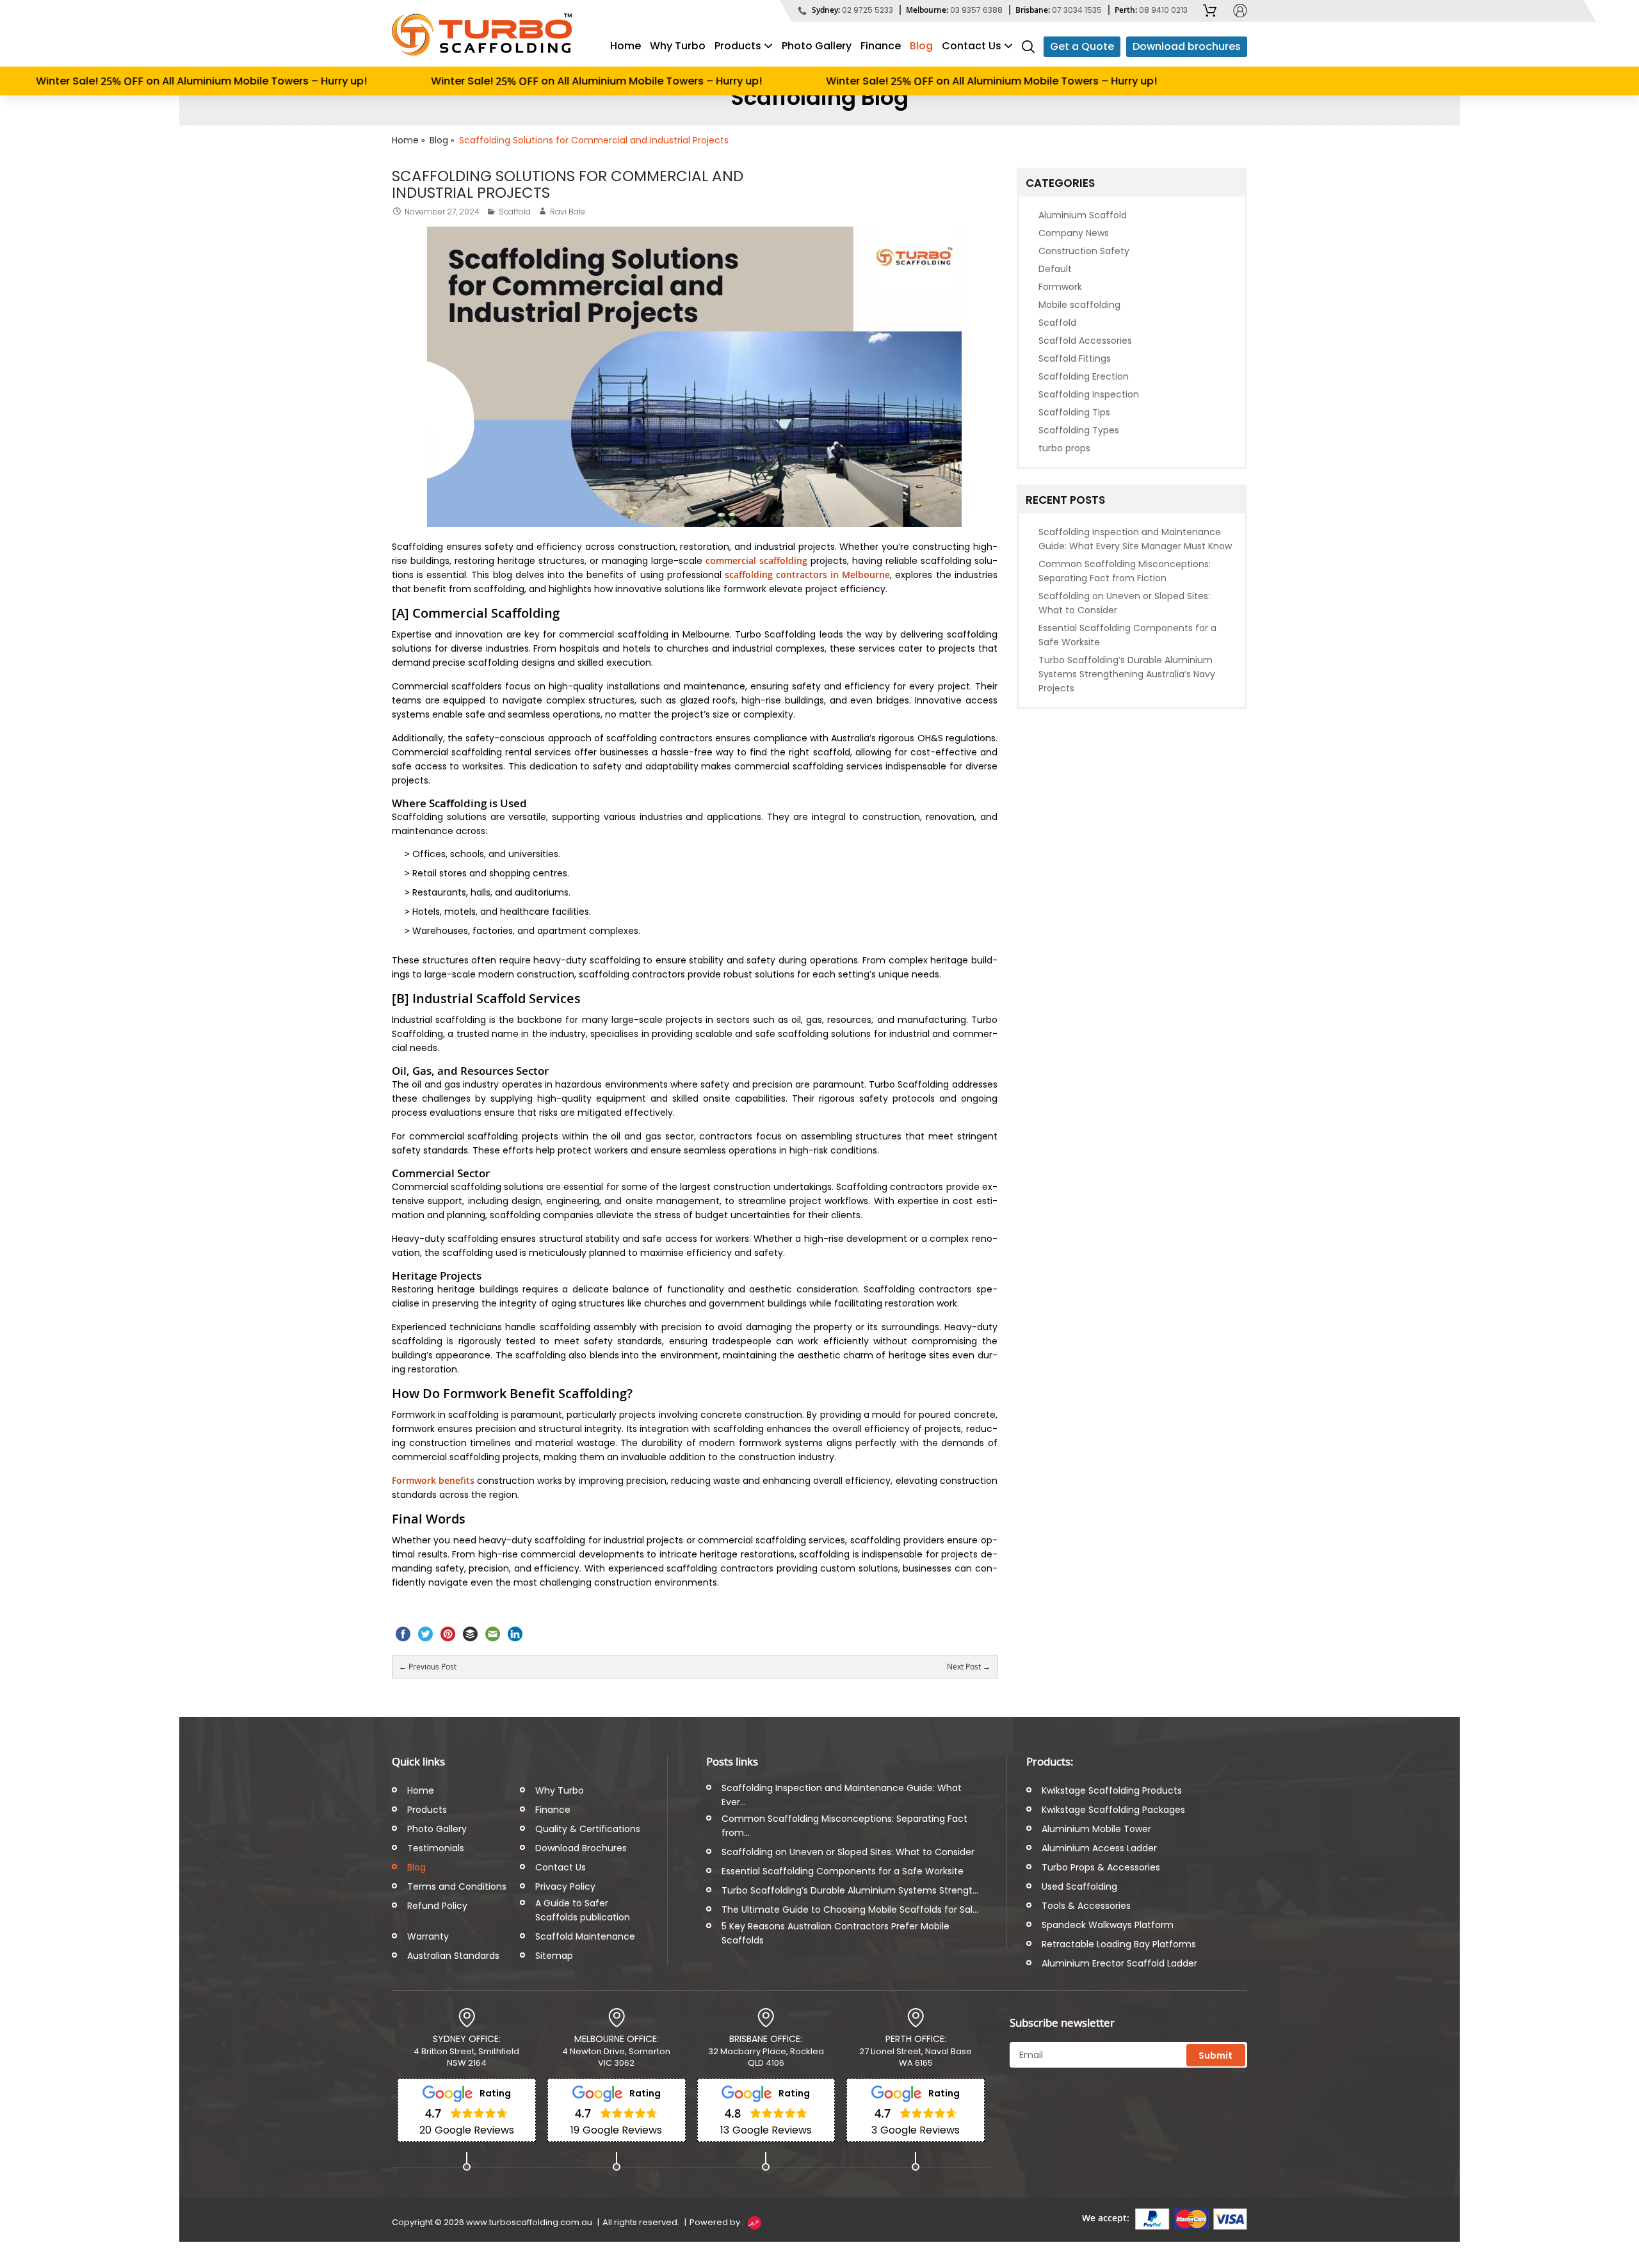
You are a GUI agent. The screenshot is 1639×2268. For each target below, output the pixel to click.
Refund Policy (437, 1906)
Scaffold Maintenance (585, 1936)
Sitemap (554, 1956)
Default (1055, 269)
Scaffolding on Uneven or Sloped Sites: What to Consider (1124, 603)
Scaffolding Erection (1084, 376)
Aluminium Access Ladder (1099, 1848)
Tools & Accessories (1086, 1906)
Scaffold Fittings (1075, 358)
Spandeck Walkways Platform (1108, 1925)
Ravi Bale (568, 212)
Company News (1074, 233)
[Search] (1028, 46)
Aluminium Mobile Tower (1096, 1829)
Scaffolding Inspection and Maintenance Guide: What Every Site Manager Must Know (1135, 539)
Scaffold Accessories (1085, 341)
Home (626, 46)
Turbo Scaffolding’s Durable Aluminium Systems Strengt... (850, 1890)
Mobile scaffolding (1079, 305)
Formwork (1060, 287)
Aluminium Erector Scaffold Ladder (1119, 1963)
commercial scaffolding (756, 560)
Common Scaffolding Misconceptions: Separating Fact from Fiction (1125, 571)
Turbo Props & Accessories (1101, 1867)
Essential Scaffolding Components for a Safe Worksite (1127, 635)
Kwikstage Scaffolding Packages (1113, 1810)
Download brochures (1187, 46)
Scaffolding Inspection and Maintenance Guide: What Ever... (842, 1795)
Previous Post (428, 1666)
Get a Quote (1082, 46)
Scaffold (515, 212)
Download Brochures (581, 1848)
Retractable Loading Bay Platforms (1119, 1944)
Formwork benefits (433, 1480)
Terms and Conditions (457, 1886)
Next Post (969, 1667)
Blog (921, 46)
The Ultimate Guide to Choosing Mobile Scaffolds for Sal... (850, 1910)
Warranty (428, 1936)
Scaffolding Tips (1074, 412)
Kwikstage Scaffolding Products (1112, 1790)
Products (738, 46)
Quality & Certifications (588, 1829)
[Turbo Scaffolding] (482, 35)
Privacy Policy (565, 1886)
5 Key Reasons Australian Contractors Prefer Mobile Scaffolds (836, 1933)
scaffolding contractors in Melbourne (807, 575)
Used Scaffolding (1079, 1886)
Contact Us (972, 46)
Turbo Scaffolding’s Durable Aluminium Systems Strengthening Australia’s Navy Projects (1127, 674)
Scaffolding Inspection (1089, 394)
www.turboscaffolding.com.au (529, 2222)
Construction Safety (1084, 251)
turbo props (1064, 448)
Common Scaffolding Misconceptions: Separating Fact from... (844, 1826)
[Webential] (754, 2222)
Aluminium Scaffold (1083, 215)
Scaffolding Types (1079, 430)
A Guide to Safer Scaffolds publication (583, 1910)
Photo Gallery (817, 46)
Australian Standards (453, 1956)
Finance (881, 46)
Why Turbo (678, 46)
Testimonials (436, 1848)
